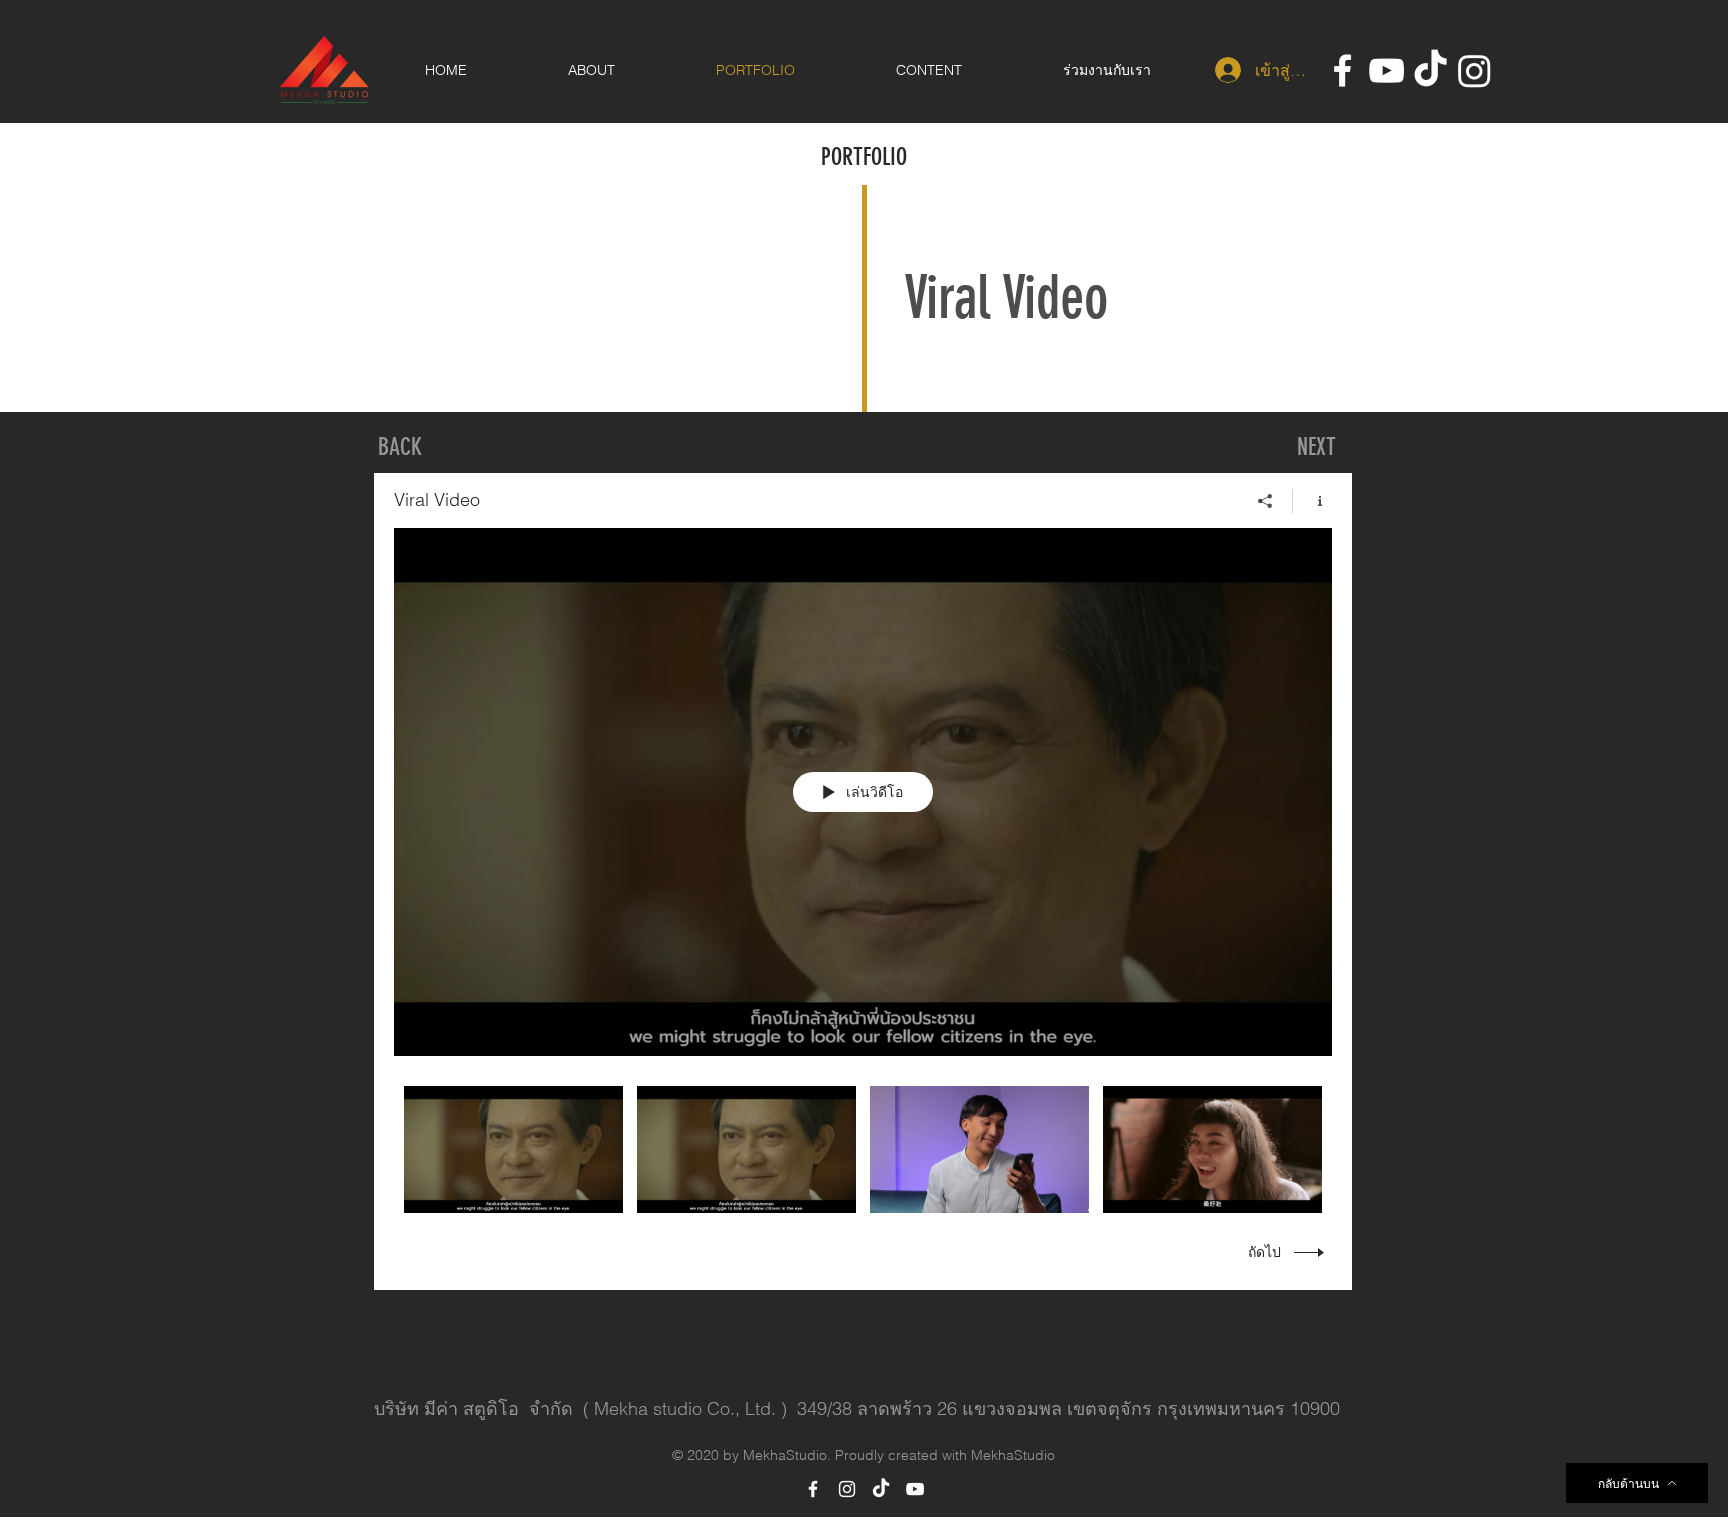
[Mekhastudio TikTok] (1430, 70)
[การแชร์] (1265, 501)
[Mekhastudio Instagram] (1474, 70)
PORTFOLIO (864, 157)
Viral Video (1006, 297)
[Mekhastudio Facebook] (1342, 70)
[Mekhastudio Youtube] (1386, 70)
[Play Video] (513, 1149)
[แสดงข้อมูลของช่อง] (1312, 501)
